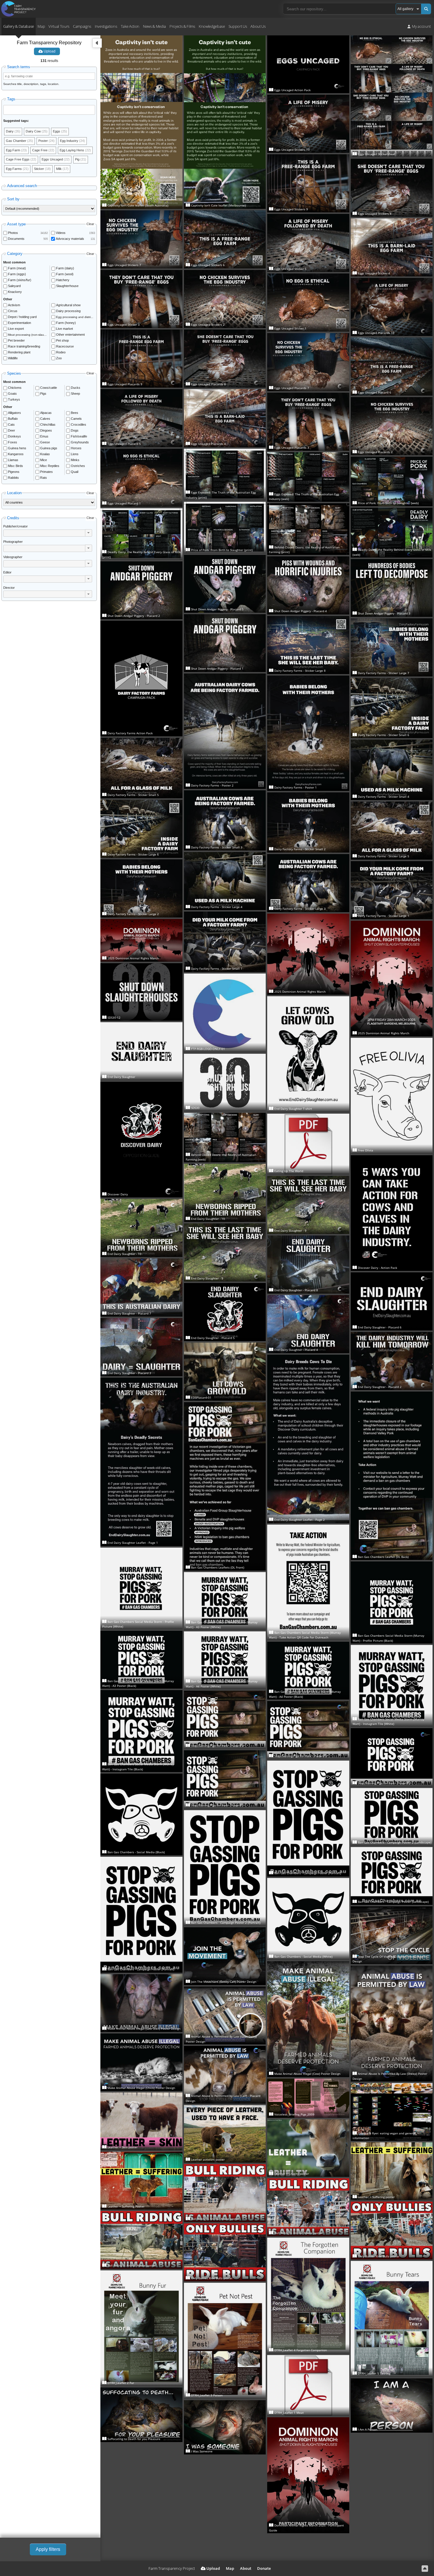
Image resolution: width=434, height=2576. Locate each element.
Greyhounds (80, 442)
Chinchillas (48, 425)
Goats (12, 394)
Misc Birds (15, 466)
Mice (44, 460)
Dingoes (46, 430)
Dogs (75, 430)
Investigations (106, 26)
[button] (89, 533)
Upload (49, 51)
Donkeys (14, 436)
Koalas (45, 454)
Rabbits (13, 478)
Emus (44, 436)
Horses (76, 448)
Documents (16, 239)
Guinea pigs (49, 448)
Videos (61, 233)
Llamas (13, 460)
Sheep (75, 394)
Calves (45, 419)
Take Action (130, 26)
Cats (11, 425)
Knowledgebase (212, 26)
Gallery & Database (19, 26)
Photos (13, 233)
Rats (44, 478)
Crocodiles (79, 425)
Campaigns (82, 26)
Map (41, 26)
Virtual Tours (59, 26)
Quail (75, 472)
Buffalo (13, 419)
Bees (75, 413)
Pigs (43, 394)
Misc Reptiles (50, 466)
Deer (12, 430)
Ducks (76, 388)
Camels (76, 419)
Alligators (14, 413)
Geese (45, 442)
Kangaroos (16, 454)
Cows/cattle (49, 388)
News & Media (154, 26)
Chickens (15, 388)
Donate (264, 2568)
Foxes (13, 442)
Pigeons (14, 472)
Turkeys (14, 399)
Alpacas (46, 413)
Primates (46, 472)
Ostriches (78, 466)
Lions (75, 454)
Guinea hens (17, 448)
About (246, 2568)
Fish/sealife (79, 436)
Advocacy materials (70, 239)
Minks (75, 460)
